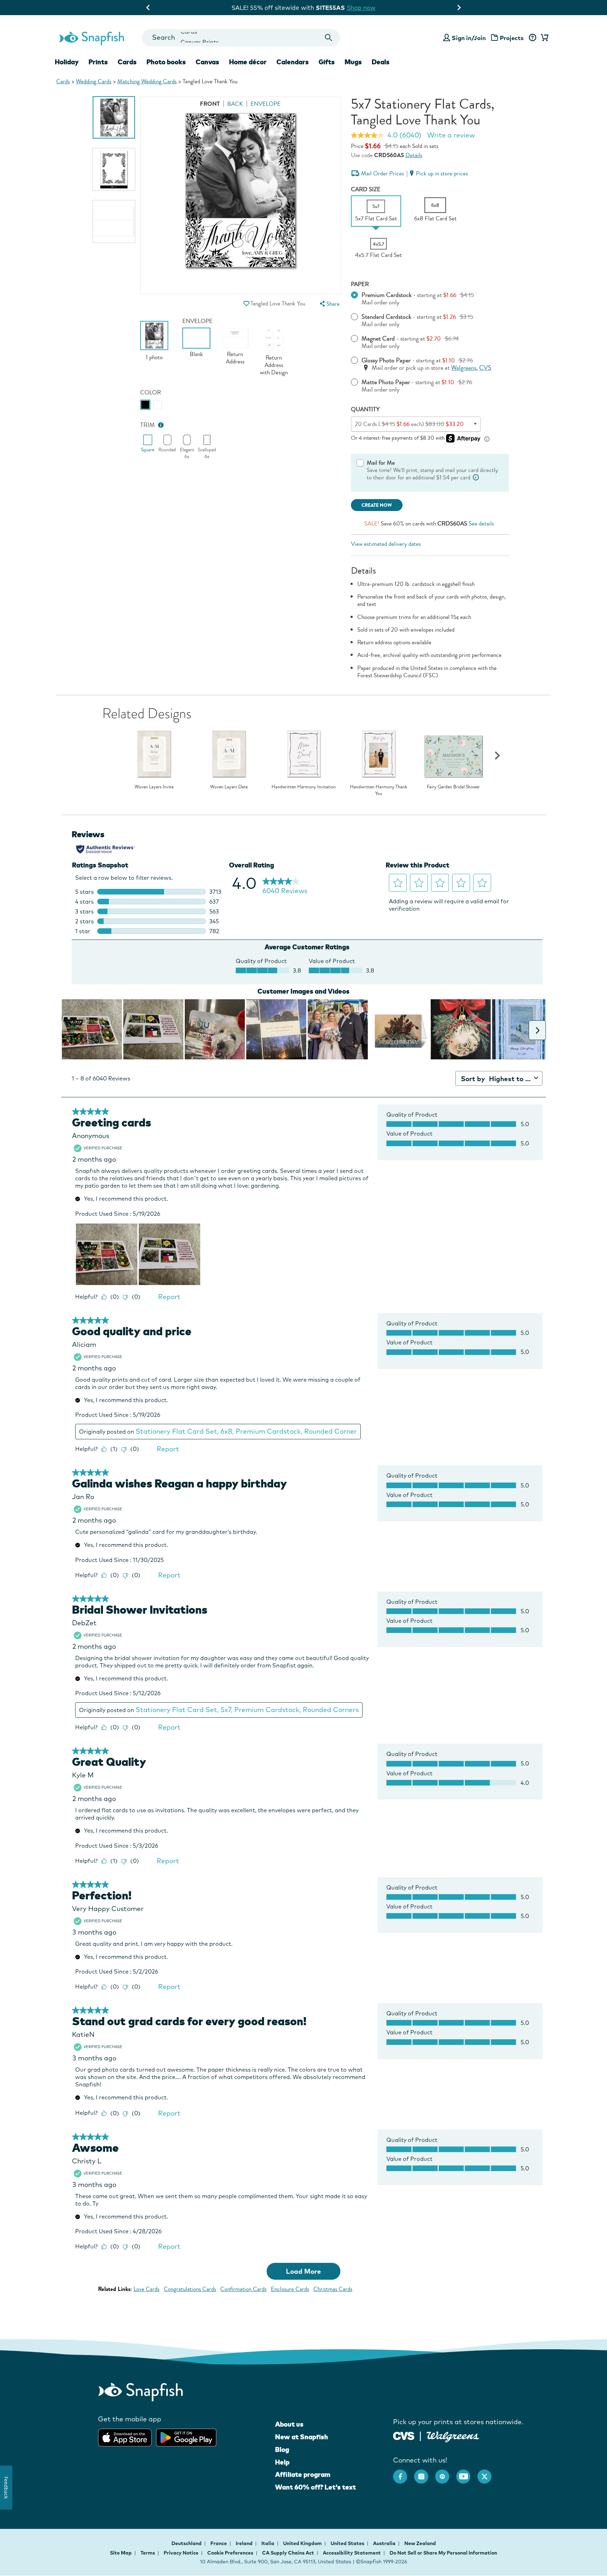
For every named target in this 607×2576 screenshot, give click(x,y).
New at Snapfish (302, 2437)
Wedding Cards (94, 81)
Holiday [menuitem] (67, 62)
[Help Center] (532, 38)
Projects (512, 38)
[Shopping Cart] (543, 38)
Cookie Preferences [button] (230, 2553)
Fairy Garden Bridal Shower (453, 787)
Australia (385, 2543)
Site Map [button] (121, 2553)
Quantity (365, 409)
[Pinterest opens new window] (446, 2473)
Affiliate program (303, 2474)
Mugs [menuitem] (353, 62)
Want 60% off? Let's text (315, 2487)
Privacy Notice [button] (181, 2553)
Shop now (361, 8)
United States (348, 2543)
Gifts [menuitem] (327, 62)
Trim (148, 425)
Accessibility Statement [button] (352, 2553)
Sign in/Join (469, 38)
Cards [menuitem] (127, 62)
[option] (114, 117)
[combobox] (241, 38)
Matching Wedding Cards (147, 81)
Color (151, 392)
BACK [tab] (235, 104)
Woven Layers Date (229, 787)
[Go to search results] (329, 38)
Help (282, 2462)
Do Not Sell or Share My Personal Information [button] (443, 2553)
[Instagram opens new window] (425, 2473)
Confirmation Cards (243, 2289)
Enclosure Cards (290, 2289)
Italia (268, 2543)
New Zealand (420, 2543)
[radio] (145, 405)
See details (481, 524)
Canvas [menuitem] (207, 62)
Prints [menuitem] (98, 62)
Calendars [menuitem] (293, 62)
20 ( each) (409, 424)
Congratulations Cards (190, 2289)
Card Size (366, 189)
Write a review (451, 135)
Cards (63, 81)
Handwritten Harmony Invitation (304, 787)
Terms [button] (148, 2553)
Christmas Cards (333, 2289)
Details (414, 155)
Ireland (245, 2543)
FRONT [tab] (210, 104)
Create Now (377, 505)
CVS (485, 368)
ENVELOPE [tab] (266, 104)
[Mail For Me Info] (476, 477)
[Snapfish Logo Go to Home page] (91, 38)
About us (289, 2424)
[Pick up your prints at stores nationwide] (404, 2435)
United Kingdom (303, 2543)
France (219, 2543)
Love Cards (146, 2289)
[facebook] (404, 2473)
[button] (246, 304)
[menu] (329, 304)
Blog (282, 2449)
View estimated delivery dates (386, 544)
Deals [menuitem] (381, 62)
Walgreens (464, 368)
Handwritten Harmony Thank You (378, 790)
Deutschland (187, 2543)
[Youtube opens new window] (467, 2473)
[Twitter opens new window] (488, 2473)
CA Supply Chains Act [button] (288, 2553)
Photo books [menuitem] (166, 62)
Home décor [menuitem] (248, 62)
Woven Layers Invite (154, 787)
